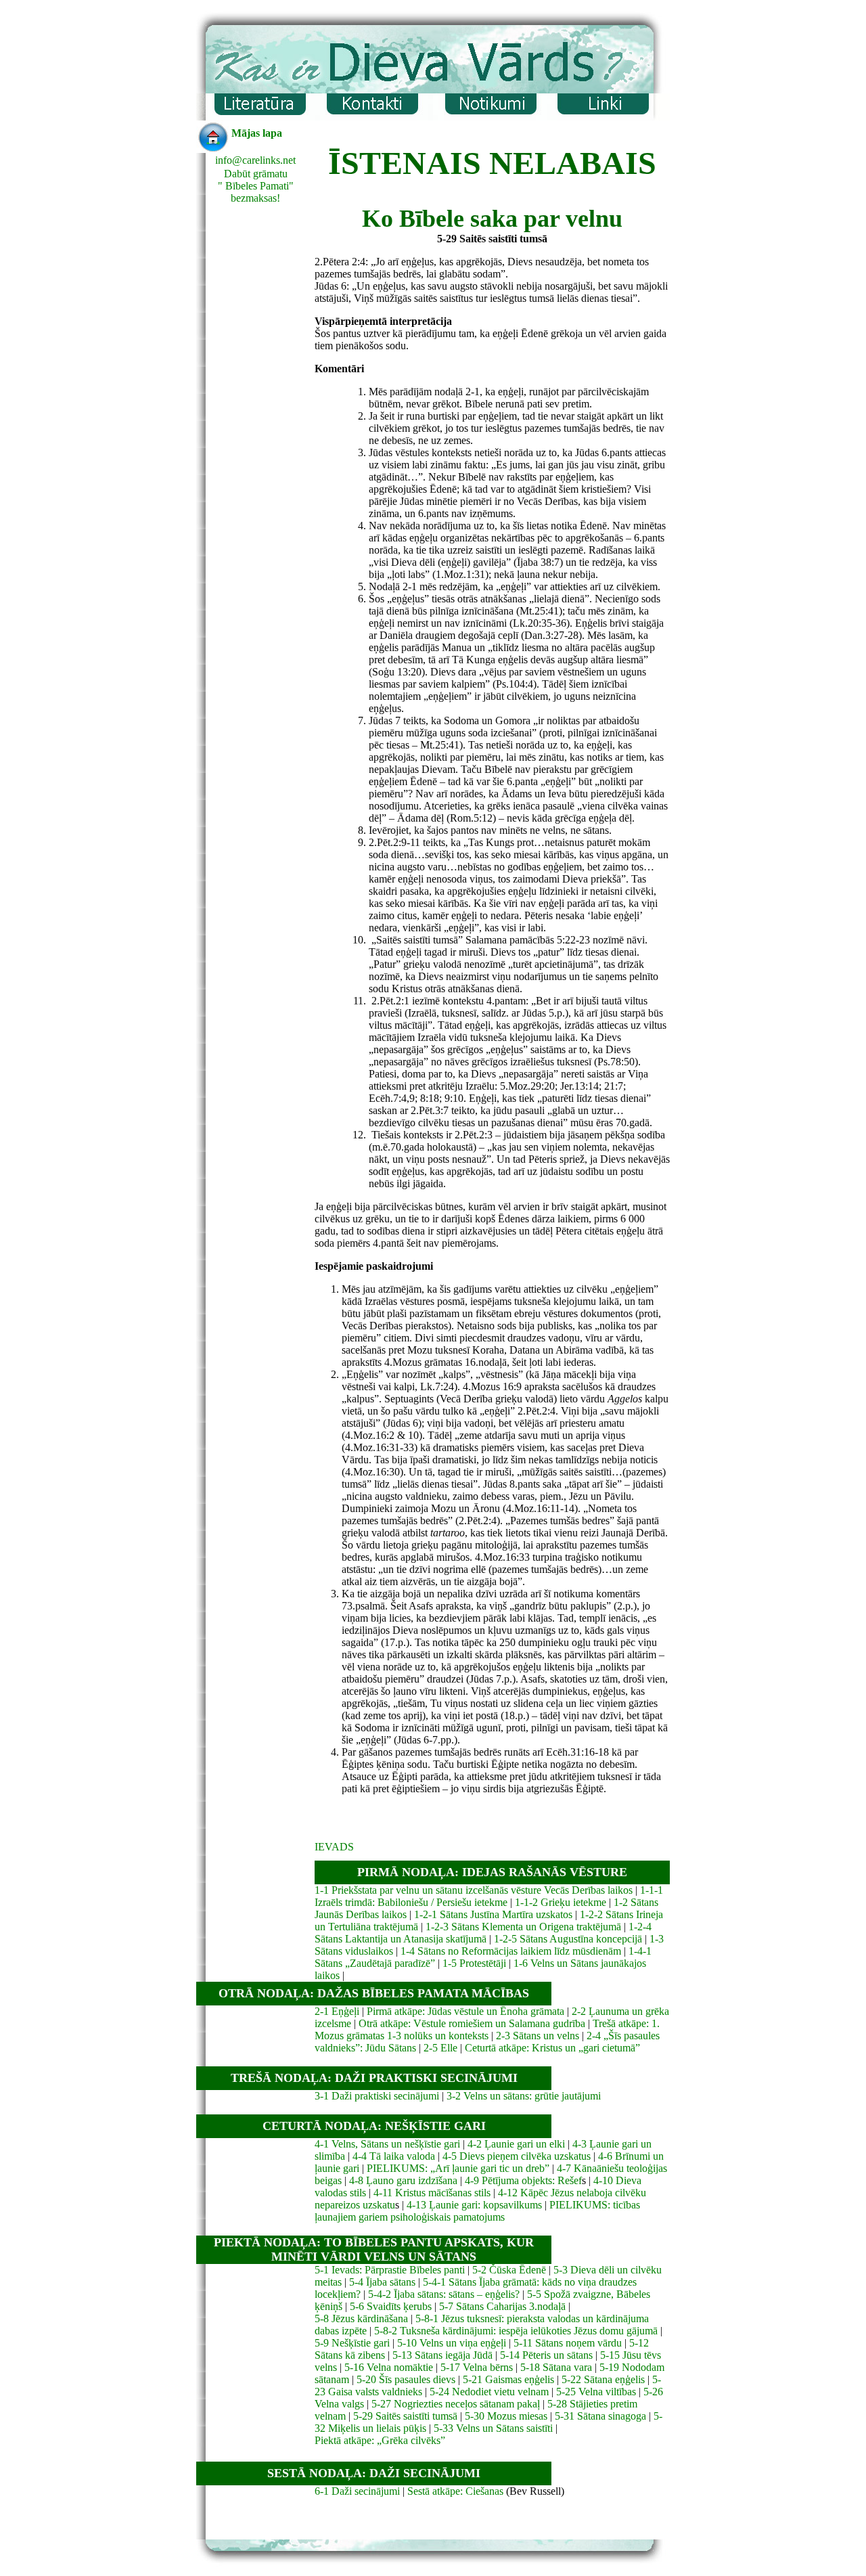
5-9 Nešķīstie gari (352, 2343)
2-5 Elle (440, 2048)
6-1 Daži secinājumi (357, 2491)
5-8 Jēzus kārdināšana (361, 2318)
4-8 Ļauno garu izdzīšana (403, 2180)
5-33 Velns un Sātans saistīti (493, 2428)
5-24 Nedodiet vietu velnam (489, 2392)
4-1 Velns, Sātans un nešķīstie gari (387, 2144)
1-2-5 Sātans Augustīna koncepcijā (568, 1939)
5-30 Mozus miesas (506, 2416)
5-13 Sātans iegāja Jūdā (442, 2355)
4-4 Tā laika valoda (394, 2156)
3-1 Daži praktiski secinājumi (377, 2096)
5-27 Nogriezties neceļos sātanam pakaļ (456, 2404)
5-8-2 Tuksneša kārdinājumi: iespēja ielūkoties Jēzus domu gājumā (516, 2331)
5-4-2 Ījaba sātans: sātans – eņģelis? (444, 2294)
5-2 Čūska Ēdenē (509, 2270)
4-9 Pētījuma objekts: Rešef (523, 2180)
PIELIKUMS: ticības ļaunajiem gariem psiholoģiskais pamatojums (477, 2211)
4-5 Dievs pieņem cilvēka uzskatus (517, 2156)
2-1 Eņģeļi (337, 2011)
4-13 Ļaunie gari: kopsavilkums (474, 2205)
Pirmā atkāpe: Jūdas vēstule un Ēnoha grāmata (465, 2011)
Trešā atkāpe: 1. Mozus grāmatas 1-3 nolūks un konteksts (487, 2029)
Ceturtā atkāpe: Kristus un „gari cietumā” (552, 2048)
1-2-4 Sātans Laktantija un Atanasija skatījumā (483, 1933)
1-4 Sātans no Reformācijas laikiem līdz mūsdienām (511, 1951)
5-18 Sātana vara (556, 2367)
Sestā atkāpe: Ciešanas (455, 2491)
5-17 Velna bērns (477, 2367)
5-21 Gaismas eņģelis (508, 2379)
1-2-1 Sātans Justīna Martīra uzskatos (495, 1914)
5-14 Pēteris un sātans (546, 2355)
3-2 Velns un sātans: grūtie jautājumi (524, 2096)
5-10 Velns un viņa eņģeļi (452, 2343)
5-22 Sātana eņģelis (603, 2379)
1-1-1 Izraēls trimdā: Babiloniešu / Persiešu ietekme (489, 1896)
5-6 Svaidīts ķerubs (391, 2306)
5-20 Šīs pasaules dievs (406, 2379)
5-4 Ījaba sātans (381, 2282)
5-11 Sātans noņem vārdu (568, 2343)
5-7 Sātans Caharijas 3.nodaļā (502, 2306)
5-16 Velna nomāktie (389, 2367)
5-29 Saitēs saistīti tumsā (405, 2416)
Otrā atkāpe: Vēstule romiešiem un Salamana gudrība (472, 2023)
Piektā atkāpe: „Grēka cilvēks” (380, 2440)
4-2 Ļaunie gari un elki (516, 2144)
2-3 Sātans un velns (538, 2036)
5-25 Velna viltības (596, 2392)
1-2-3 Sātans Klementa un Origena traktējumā (523, 1927)
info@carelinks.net (255, 160)
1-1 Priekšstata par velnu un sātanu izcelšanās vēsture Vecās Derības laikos (474, 1890)
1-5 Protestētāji (474, 1963)
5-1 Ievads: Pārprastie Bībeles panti (391, 2270)
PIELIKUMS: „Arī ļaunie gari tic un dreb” (458, 2168)
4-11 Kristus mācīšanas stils (432, 2193)
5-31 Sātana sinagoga (600, 2416)
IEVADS (334, 1847)
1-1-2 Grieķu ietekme (561, 1902)
